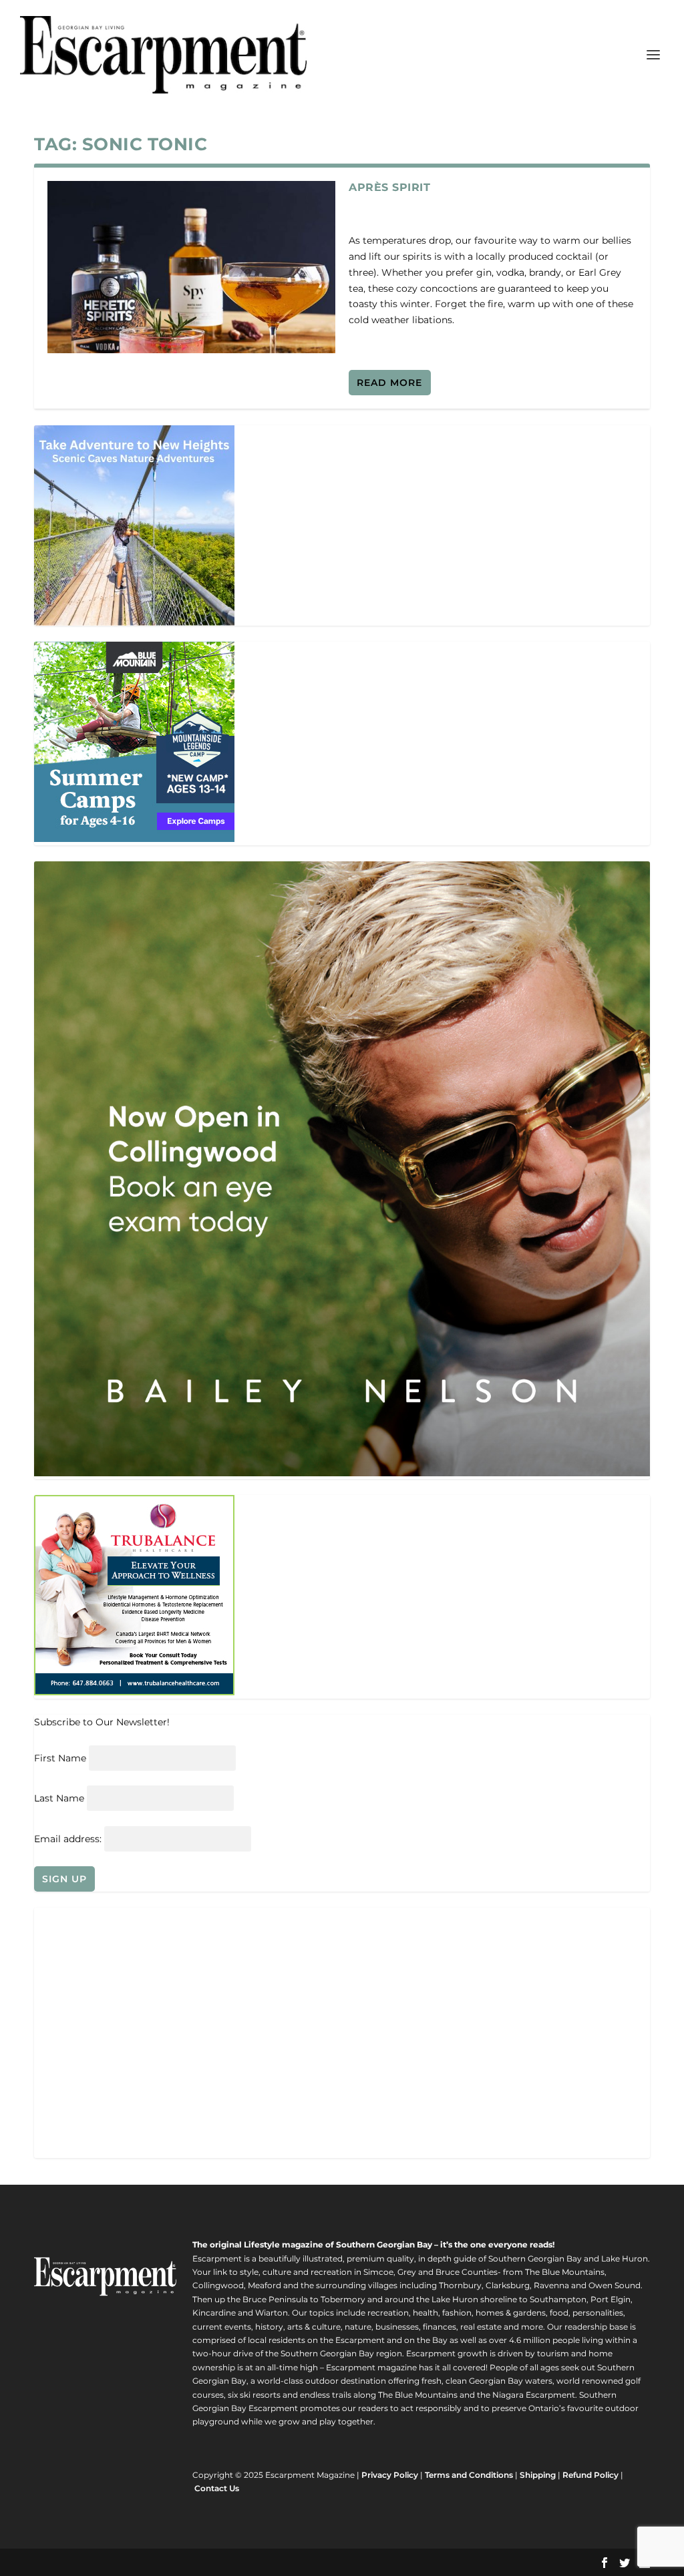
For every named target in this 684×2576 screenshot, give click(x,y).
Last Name (59, 1798)
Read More (389, 383)
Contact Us (217, 2488)
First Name (60, 1758)
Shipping (538, 2475)
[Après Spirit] (191, 267)
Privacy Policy (390, 2475)
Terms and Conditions (469, 2475)
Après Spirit (389, 187)
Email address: (69, 1839)
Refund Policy (590, 2475)
